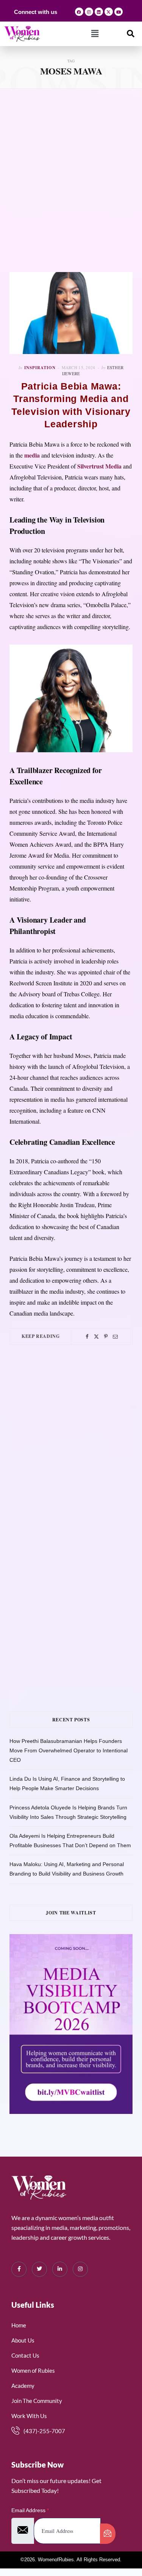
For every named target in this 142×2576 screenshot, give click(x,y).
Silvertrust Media (99, 466)
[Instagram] (89, 12)
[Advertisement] (71, 180)
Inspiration (40, 368)
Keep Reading (41, 1336)
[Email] (115, 1337)
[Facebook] (79, 12)
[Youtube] (119, 12)
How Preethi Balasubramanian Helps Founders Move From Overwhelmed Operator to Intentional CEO (69, 1750)
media (32, 455)
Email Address (30, 2510)
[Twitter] (96, 1337)
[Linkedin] (99, 12)
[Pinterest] (106, 1337)
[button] (95, 34)
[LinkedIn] (60, 2269)
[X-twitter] (109, 12)
